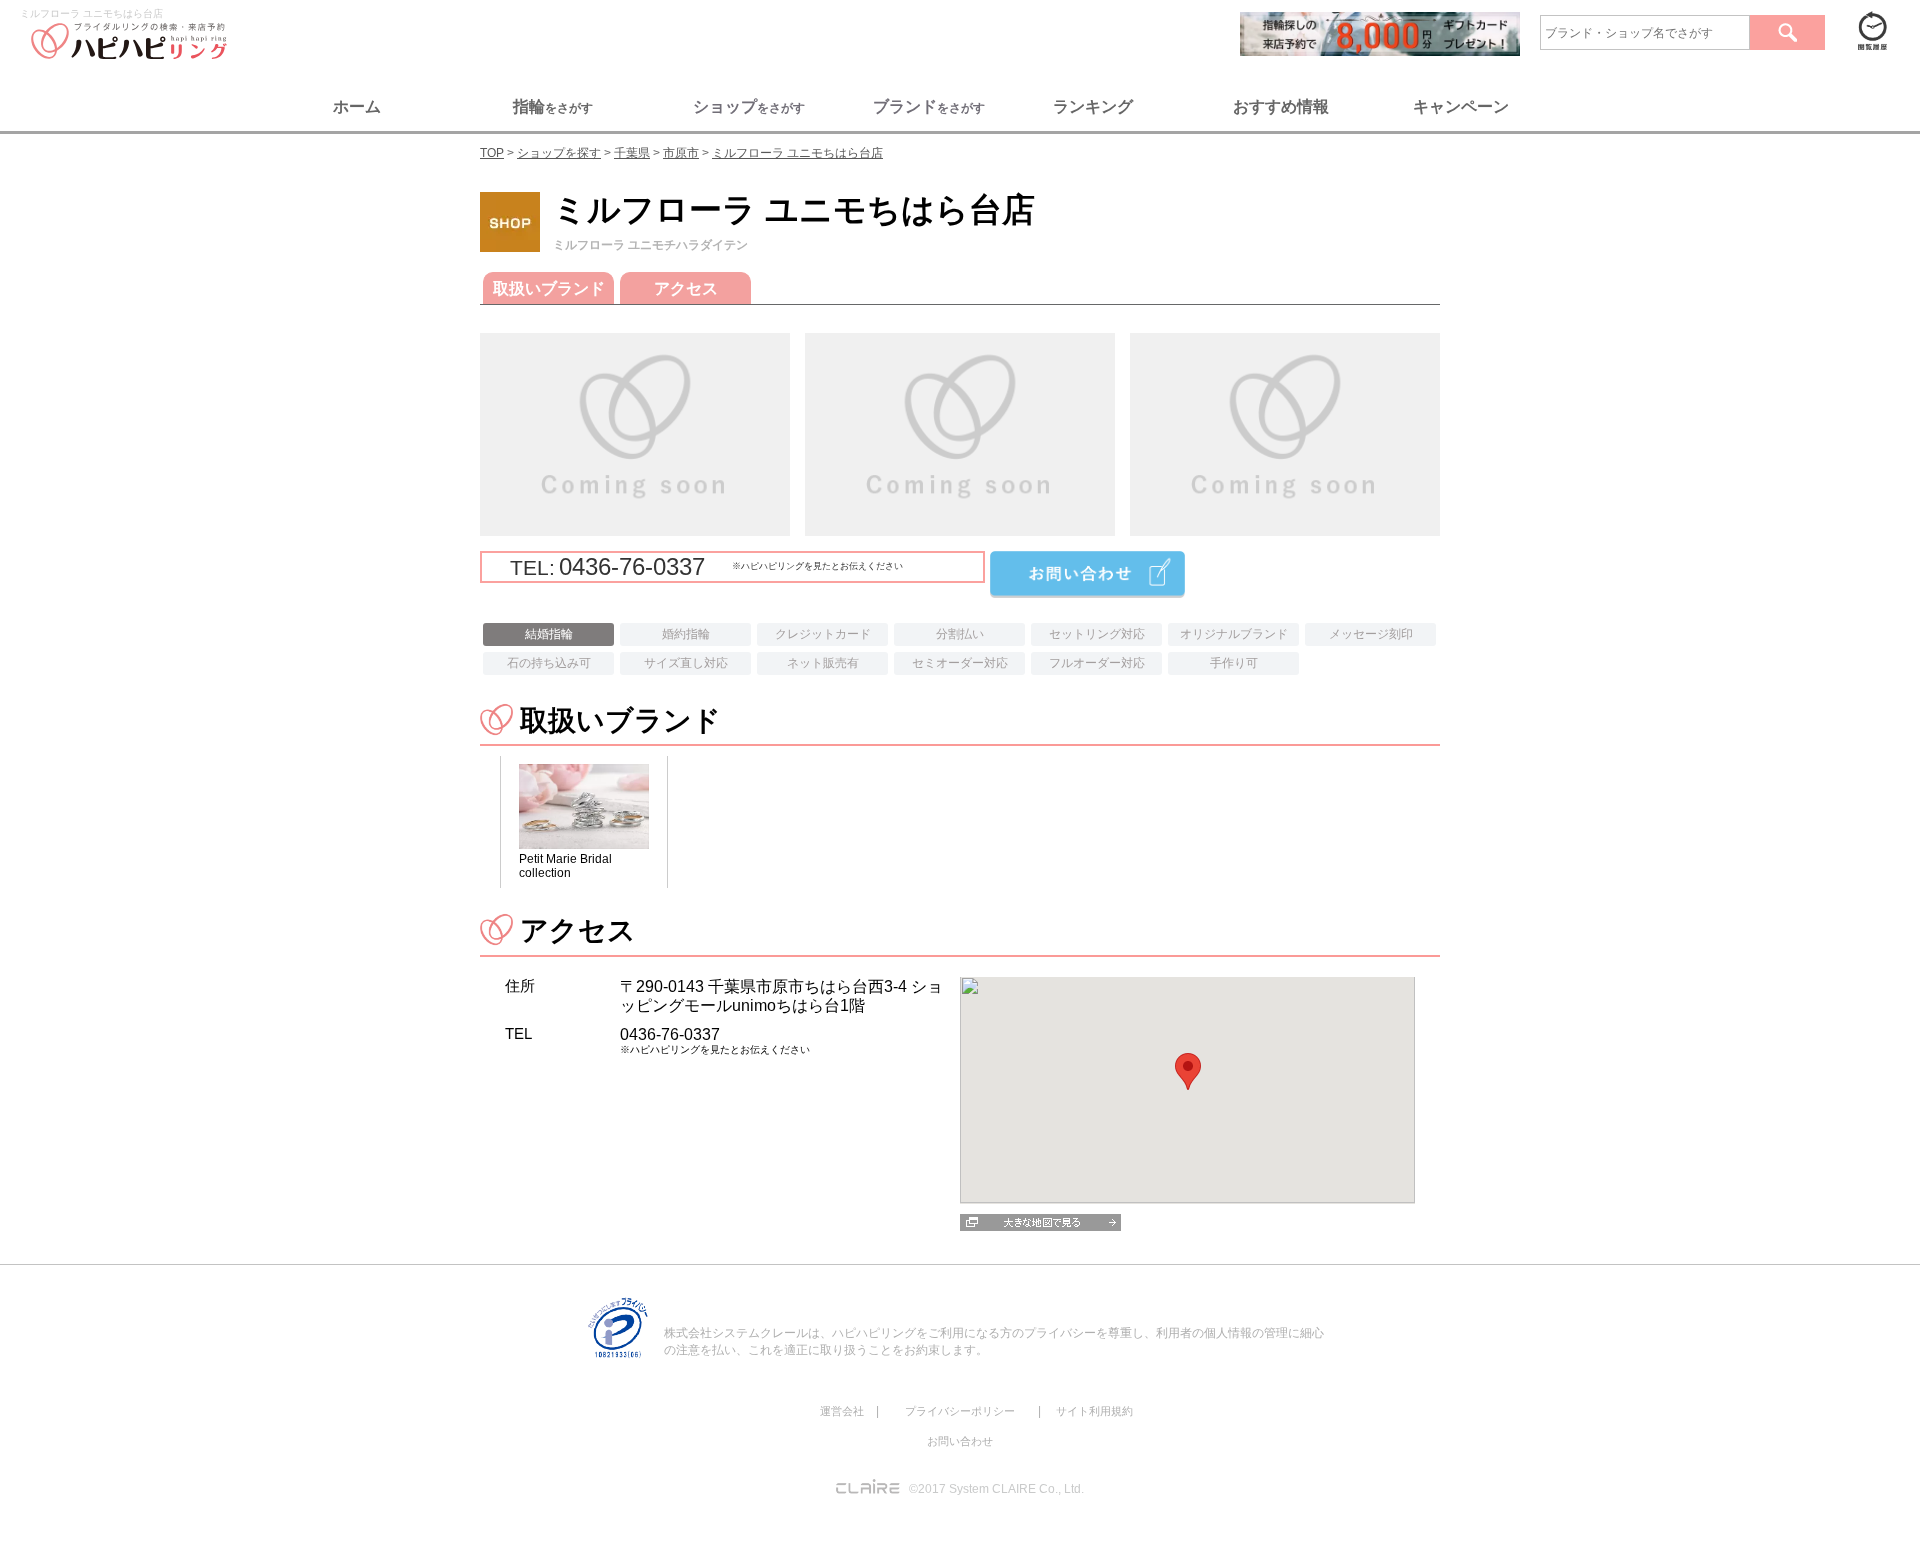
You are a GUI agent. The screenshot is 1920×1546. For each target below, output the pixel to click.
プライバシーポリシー (960, 1411)
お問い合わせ (960, 1441)
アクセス (686, 288)
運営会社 (842, 1411)
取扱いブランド (549, 288)
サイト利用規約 (1094, 1411)
